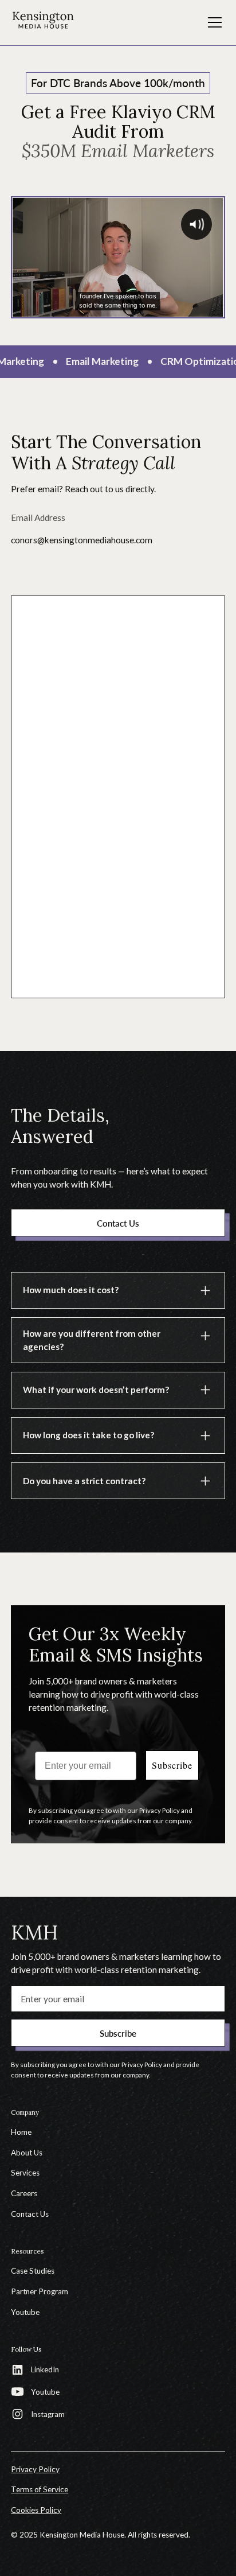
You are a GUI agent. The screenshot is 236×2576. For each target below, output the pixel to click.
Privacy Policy (35, 2469)
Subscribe (172, 1765)
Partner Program (40, 2291)
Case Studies (33, 2271)
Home (21, 2132)
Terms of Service (40, 2489)
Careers (24, 2193)
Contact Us (30, 2214)
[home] (43, 22)
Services (25, 2173)
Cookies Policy (36, 2510)
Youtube (25, 2312)
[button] (213, 22)
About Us (27, 2153)
